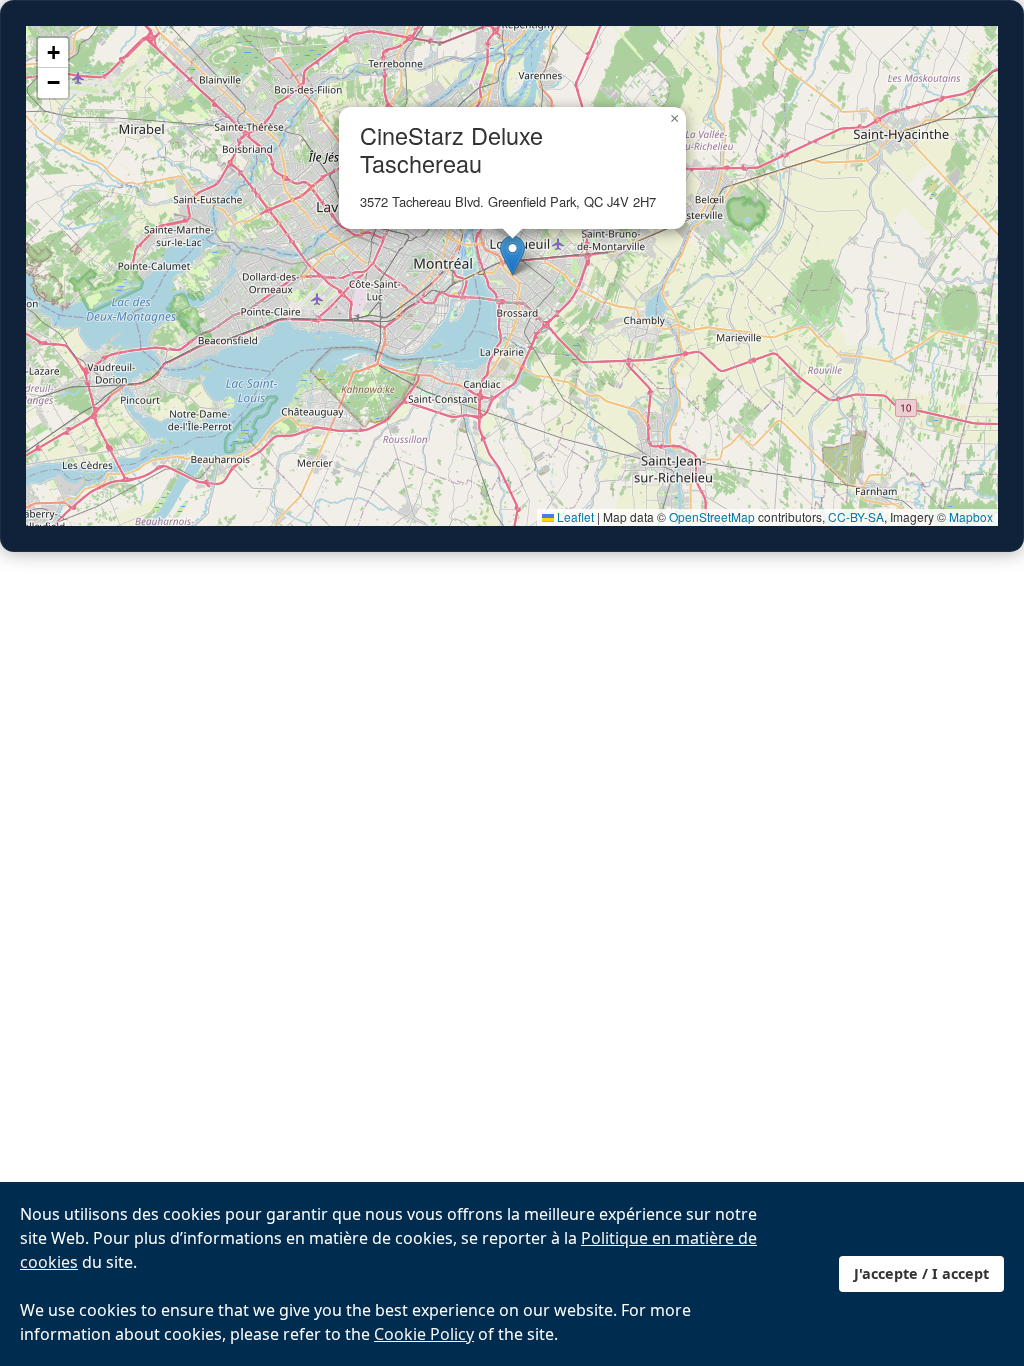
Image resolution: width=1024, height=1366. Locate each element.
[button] (512, 255)
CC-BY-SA (856, 516)
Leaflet (574, 516)
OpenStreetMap (712, 516)
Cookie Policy (424, 1334)
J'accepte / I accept (921, 1273)
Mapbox (971, 516)
